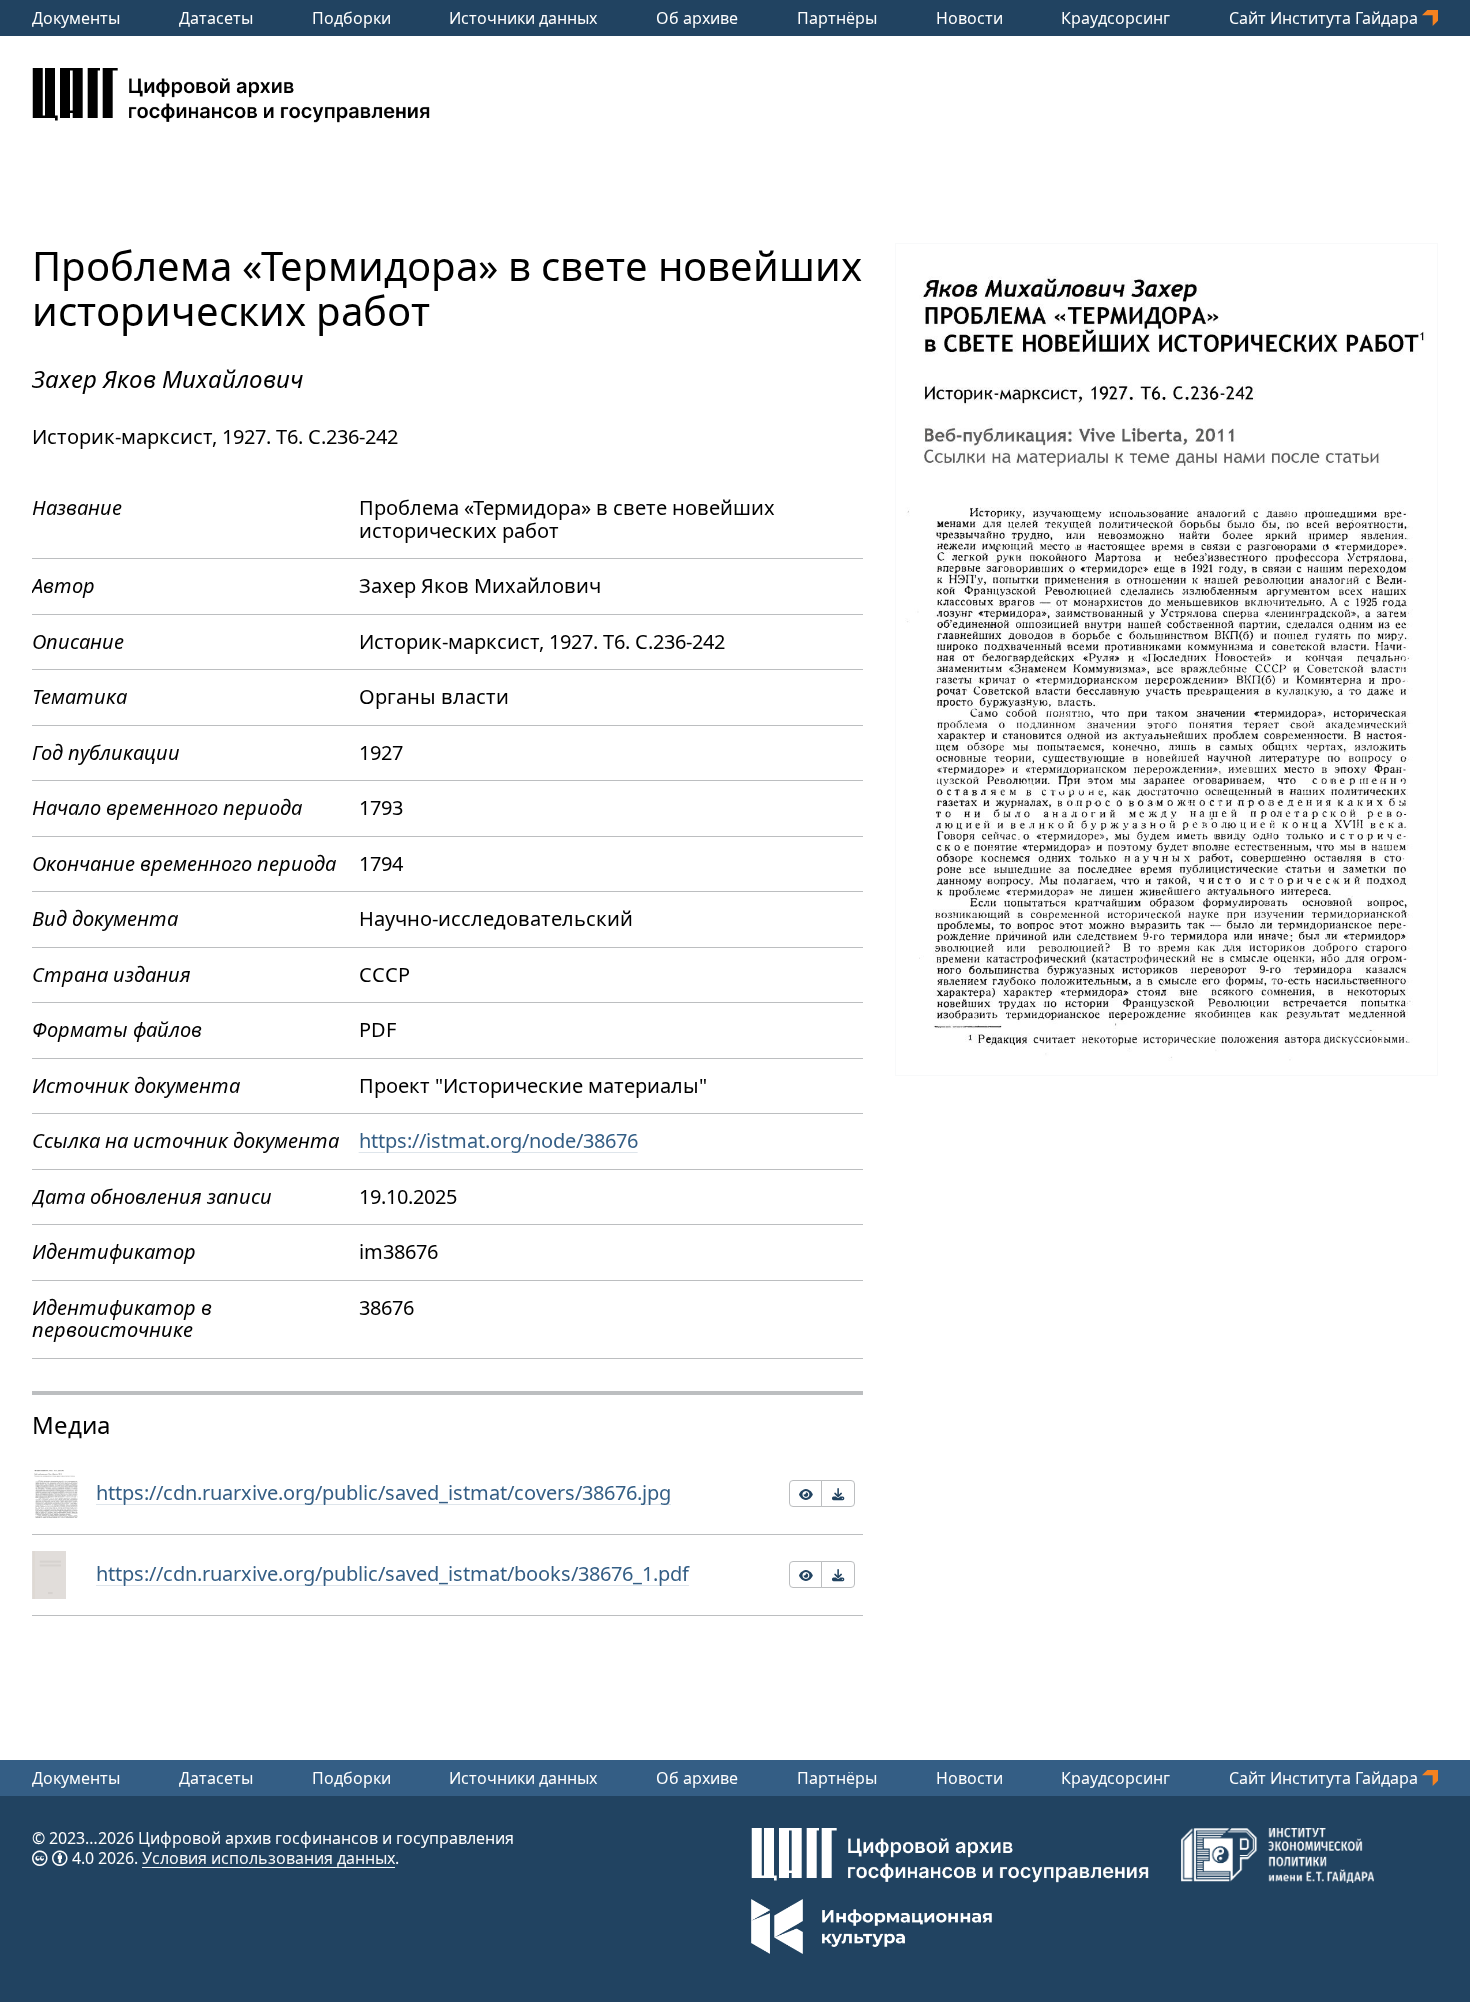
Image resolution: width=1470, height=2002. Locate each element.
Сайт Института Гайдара (1325, 18)
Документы (76, 18)
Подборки (351, 18)
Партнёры (837, 18)
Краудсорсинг (1115, 18)
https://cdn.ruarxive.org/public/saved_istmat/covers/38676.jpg (383, 1492)
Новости (969, 18)
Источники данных (523, 18)
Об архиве (697, 18)
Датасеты (216, 18)
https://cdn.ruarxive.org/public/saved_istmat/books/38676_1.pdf (392, 1573)
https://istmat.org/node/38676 (498, 1140)
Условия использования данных (268, 1858)
